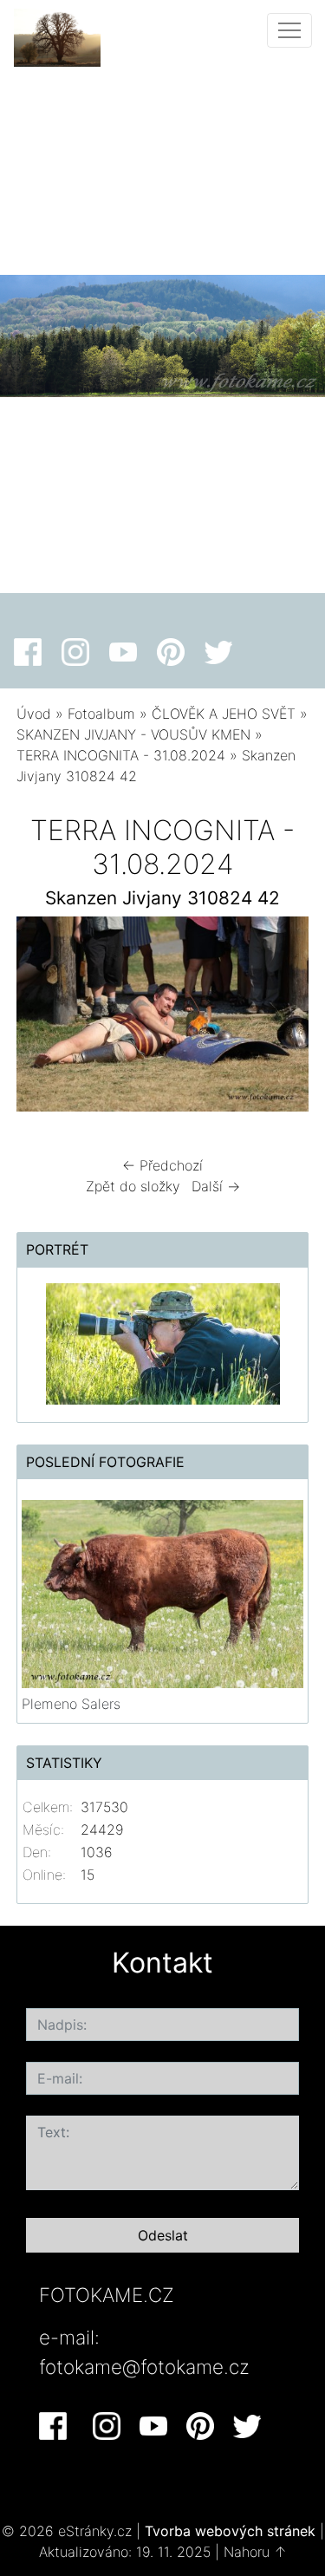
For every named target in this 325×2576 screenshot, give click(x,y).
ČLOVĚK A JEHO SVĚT (224, 714)
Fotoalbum (101, 714)
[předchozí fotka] (45, 1018)
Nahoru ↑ (255, 2552)
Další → (216, 1186)
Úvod (34, 714)
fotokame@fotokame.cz (144, 2367)
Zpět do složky (133, 1186)
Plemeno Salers (71, 1704)
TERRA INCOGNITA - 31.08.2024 (121, 755)
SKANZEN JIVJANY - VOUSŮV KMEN (133, 734)
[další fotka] (280, 1018)
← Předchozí (162, 1165)
